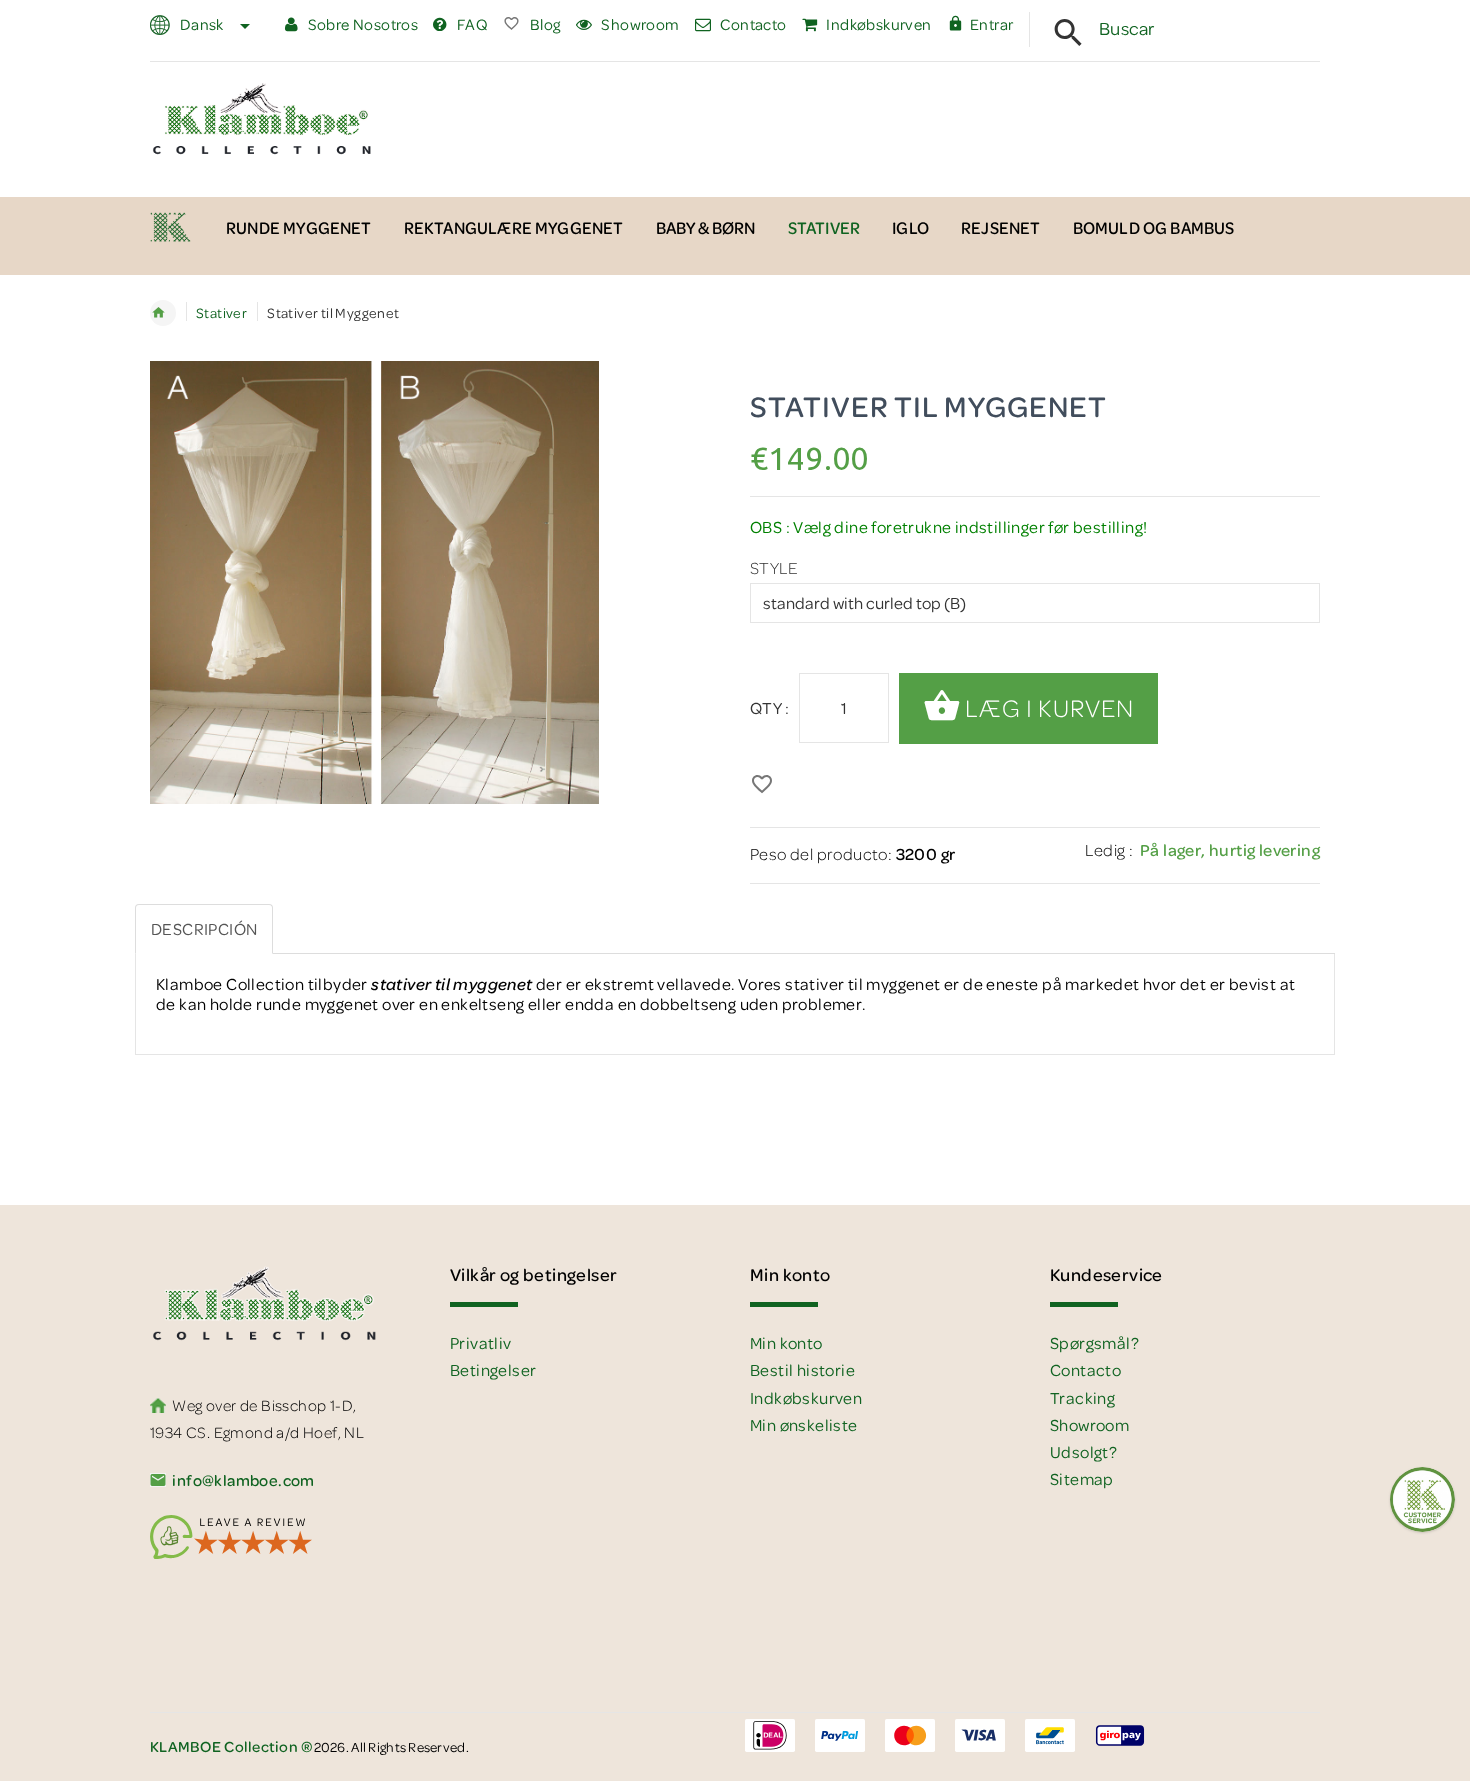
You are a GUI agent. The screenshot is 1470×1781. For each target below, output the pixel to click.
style (774, 568)
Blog (543, 24)
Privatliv (481, 1342)
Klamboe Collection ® (163, 313)
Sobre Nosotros (361, 24)
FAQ (471, 24)
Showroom (639, 24)
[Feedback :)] (1422, 1499)
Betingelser (493, 1369)
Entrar (991, 24)
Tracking (1082, 1397)
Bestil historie (802, 1369)
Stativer (221, 312)
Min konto (786, 1342)
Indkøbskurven (877, 24)
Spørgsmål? (1094, 1342)
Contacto (752, 24)
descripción (204, 928)
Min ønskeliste (804, 1424)
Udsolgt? (1083, 1451)
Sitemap (1082, 1478)
